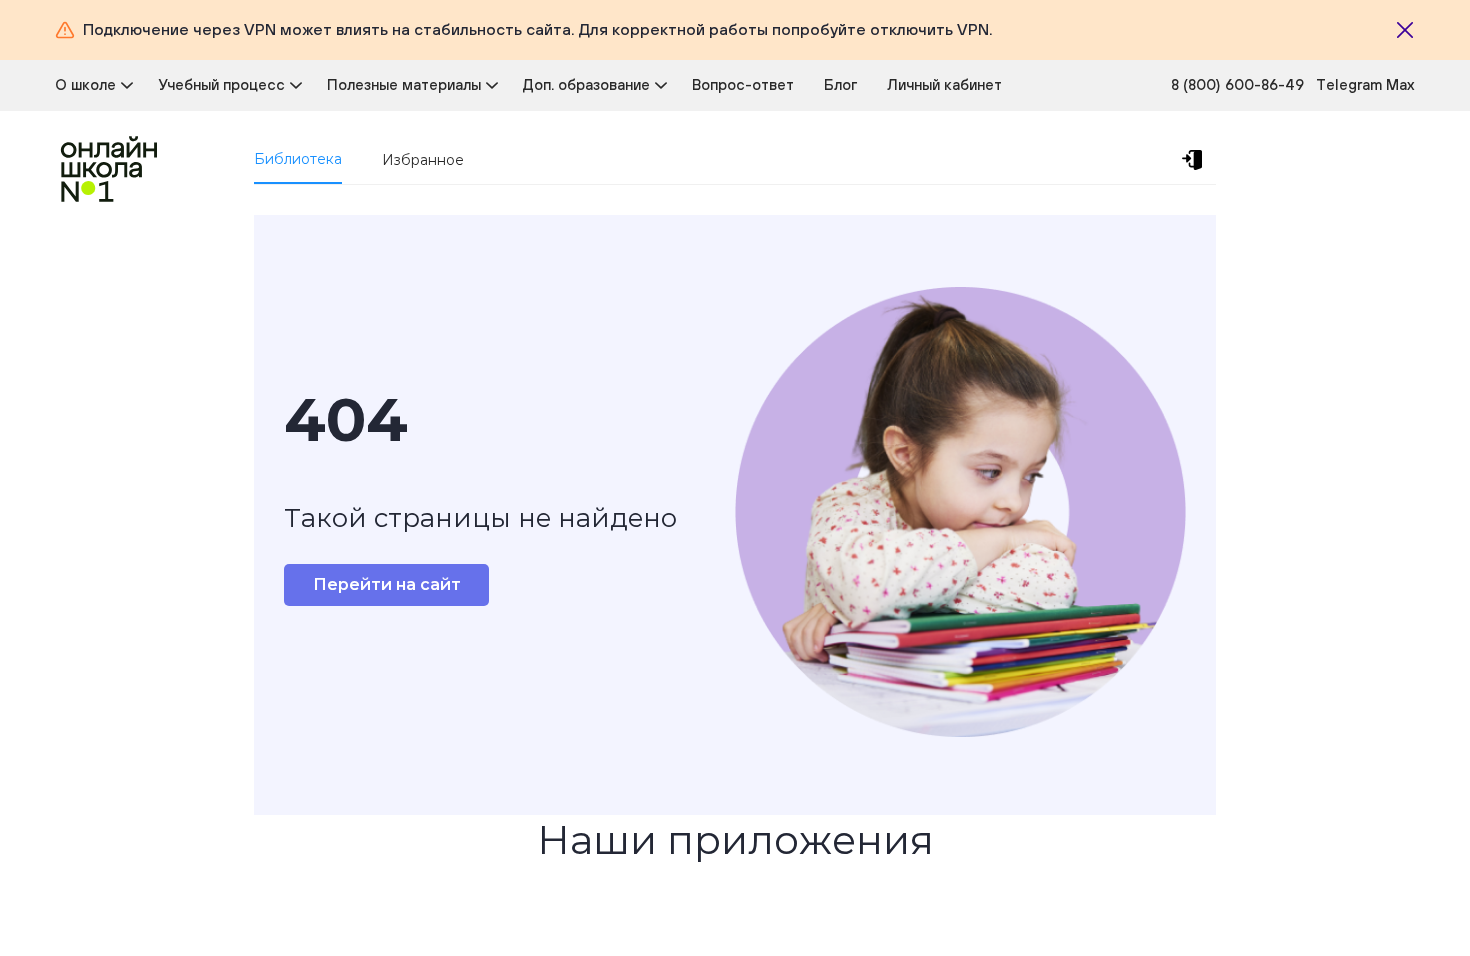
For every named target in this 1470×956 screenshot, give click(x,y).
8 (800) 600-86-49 (1237, 84)
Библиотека (298, 159)
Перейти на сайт (387, 584)
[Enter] (1196, 160)
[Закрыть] (1405, 30)
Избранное (423, 160)
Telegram (1351, 84)
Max (1400, 84)
